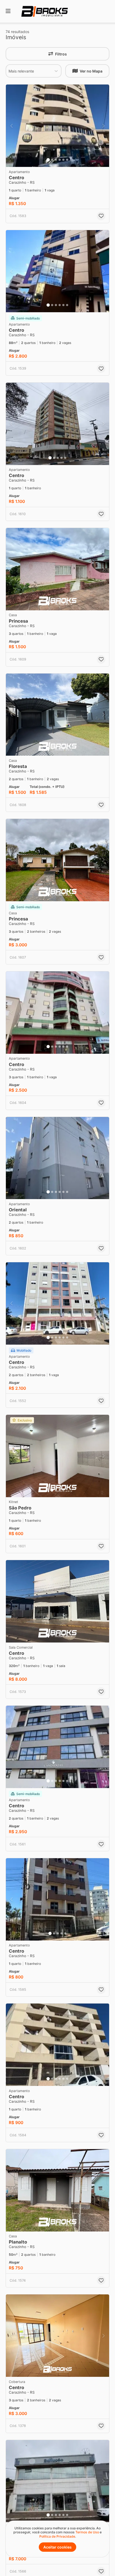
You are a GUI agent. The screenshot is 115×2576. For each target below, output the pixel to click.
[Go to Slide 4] (60, 160)
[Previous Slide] (11, 126)
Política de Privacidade (57, 2536)
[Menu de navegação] (8, 11)
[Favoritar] (101, 216)
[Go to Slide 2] (52, 160)
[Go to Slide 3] (56, 160)
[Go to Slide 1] (48, 160)
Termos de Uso (87, 2532)
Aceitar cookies (57, 2547)
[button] (57, 126)
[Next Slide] (103, 126)
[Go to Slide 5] (63, 160)
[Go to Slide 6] (67, 160)
